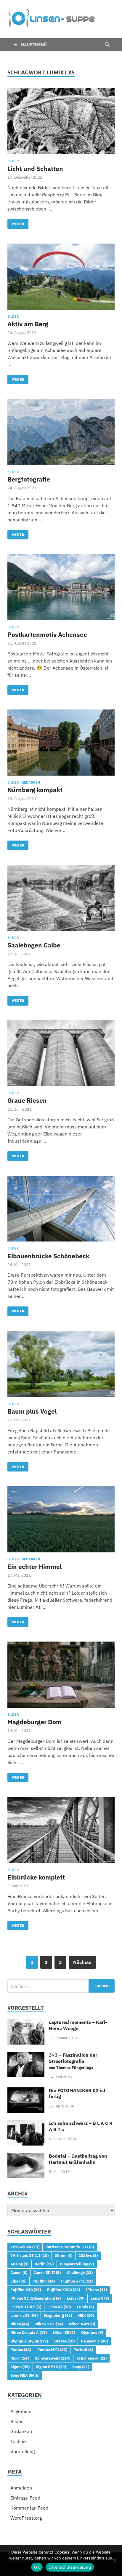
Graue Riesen (27, 1100)
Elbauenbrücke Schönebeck (48, 1256)
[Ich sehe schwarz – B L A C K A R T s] (26, 2124)
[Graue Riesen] (61, 1053)
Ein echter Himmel (34, 1567)
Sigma (20, 2367)
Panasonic (94, 2341)
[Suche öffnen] (107, 45)
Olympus (92, 2332)
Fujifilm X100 (64, 2290)
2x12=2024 (25, 2247)
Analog (19, 2264)
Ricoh (20, 2358)
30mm (64, 2255)
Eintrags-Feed (25, 2498)
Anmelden (21, 2488)
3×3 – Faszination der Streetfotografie (73, 2061)
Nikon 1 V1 (49, 2324)
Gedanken (31, 782)
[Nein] (115, 2560)
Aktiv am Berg (28, 324)
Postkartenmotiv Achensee (47, 634)
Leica (76, 2298)
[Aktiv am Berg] (61, 277)
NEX (86, 2315)
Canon (19, 2272)
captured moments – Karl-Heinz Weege (78, 2025)
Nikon (20, 2324)
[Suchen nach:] (61, 1986)
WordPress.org (26, 2518)
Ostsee (64, 2341)
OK (37, 2567)
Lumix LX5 (24, 2315)
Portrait (83, 2350)
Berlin (44, 2264)
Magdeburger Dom (34, 1722)
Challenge (80, 2272)
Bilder (13, 161)
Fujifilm (44, 2281)
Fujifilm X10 (26, 2290)
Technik (19, 2441)
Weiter (16, 222)
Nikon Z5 (64, 2332)
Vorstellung (23, 2451)
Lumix (85, 2307)
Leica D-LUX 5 (26, 2307)
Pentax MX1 (52, 2350)
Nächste (82, 1962)
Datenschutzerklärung (70, 2567)
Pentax (21, 2350)
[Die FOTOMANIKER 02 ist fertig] (26, 2091)
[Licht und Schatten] (61, 121)
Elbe (18, 2281)
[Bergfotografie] (61, 432)
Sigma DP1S (51, 2367)
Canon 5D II (47, 2272)
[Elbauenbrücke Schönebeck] (61, 1209)
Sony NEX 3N (25, 2375)
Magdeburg (58, 2315)
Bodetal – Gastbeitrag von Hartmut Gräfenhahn (78, 2159)
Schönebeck (91, 2358)
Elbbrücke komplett (36, 1877)
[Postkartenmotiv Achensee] (61, 587)
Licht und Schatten (35, 169)
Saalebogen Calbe (34, 945)
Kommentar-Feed (29, 2508)
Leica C (100, 2298)
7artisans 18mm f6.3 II (70, 2247)
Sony (81, 2367)
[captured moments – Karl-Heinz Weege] (26, 2023)
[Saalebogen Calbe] (61, 898)
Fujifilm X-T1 (77, 2281)
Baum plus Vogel (32, 1411)
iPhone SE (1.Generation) (36, 2298)
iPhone (97, 2290)
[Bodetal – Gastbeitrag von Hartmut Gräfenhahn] (26, 2156)
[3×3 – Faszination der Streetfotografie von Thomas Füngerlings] (26, 2055)
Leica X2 (59, 2307)
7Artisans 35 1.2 (29, 2255)
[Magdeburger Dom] (61, 1675)
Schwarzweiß (53, 2358)
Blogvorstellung (77, 2264)
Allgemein (21, 2411)
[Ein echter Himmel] (61, 1519)
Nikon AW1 (82, 2324)
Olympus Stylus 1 (29, 2341)
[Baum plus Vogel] (61, 1364)
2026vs (88, 2255)
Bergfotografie (29, 479)
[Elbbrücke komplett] (61, 1830)
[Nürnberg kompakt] (61, 743)
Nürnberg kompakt (35, 790)
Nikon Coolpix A (29, 2332)
